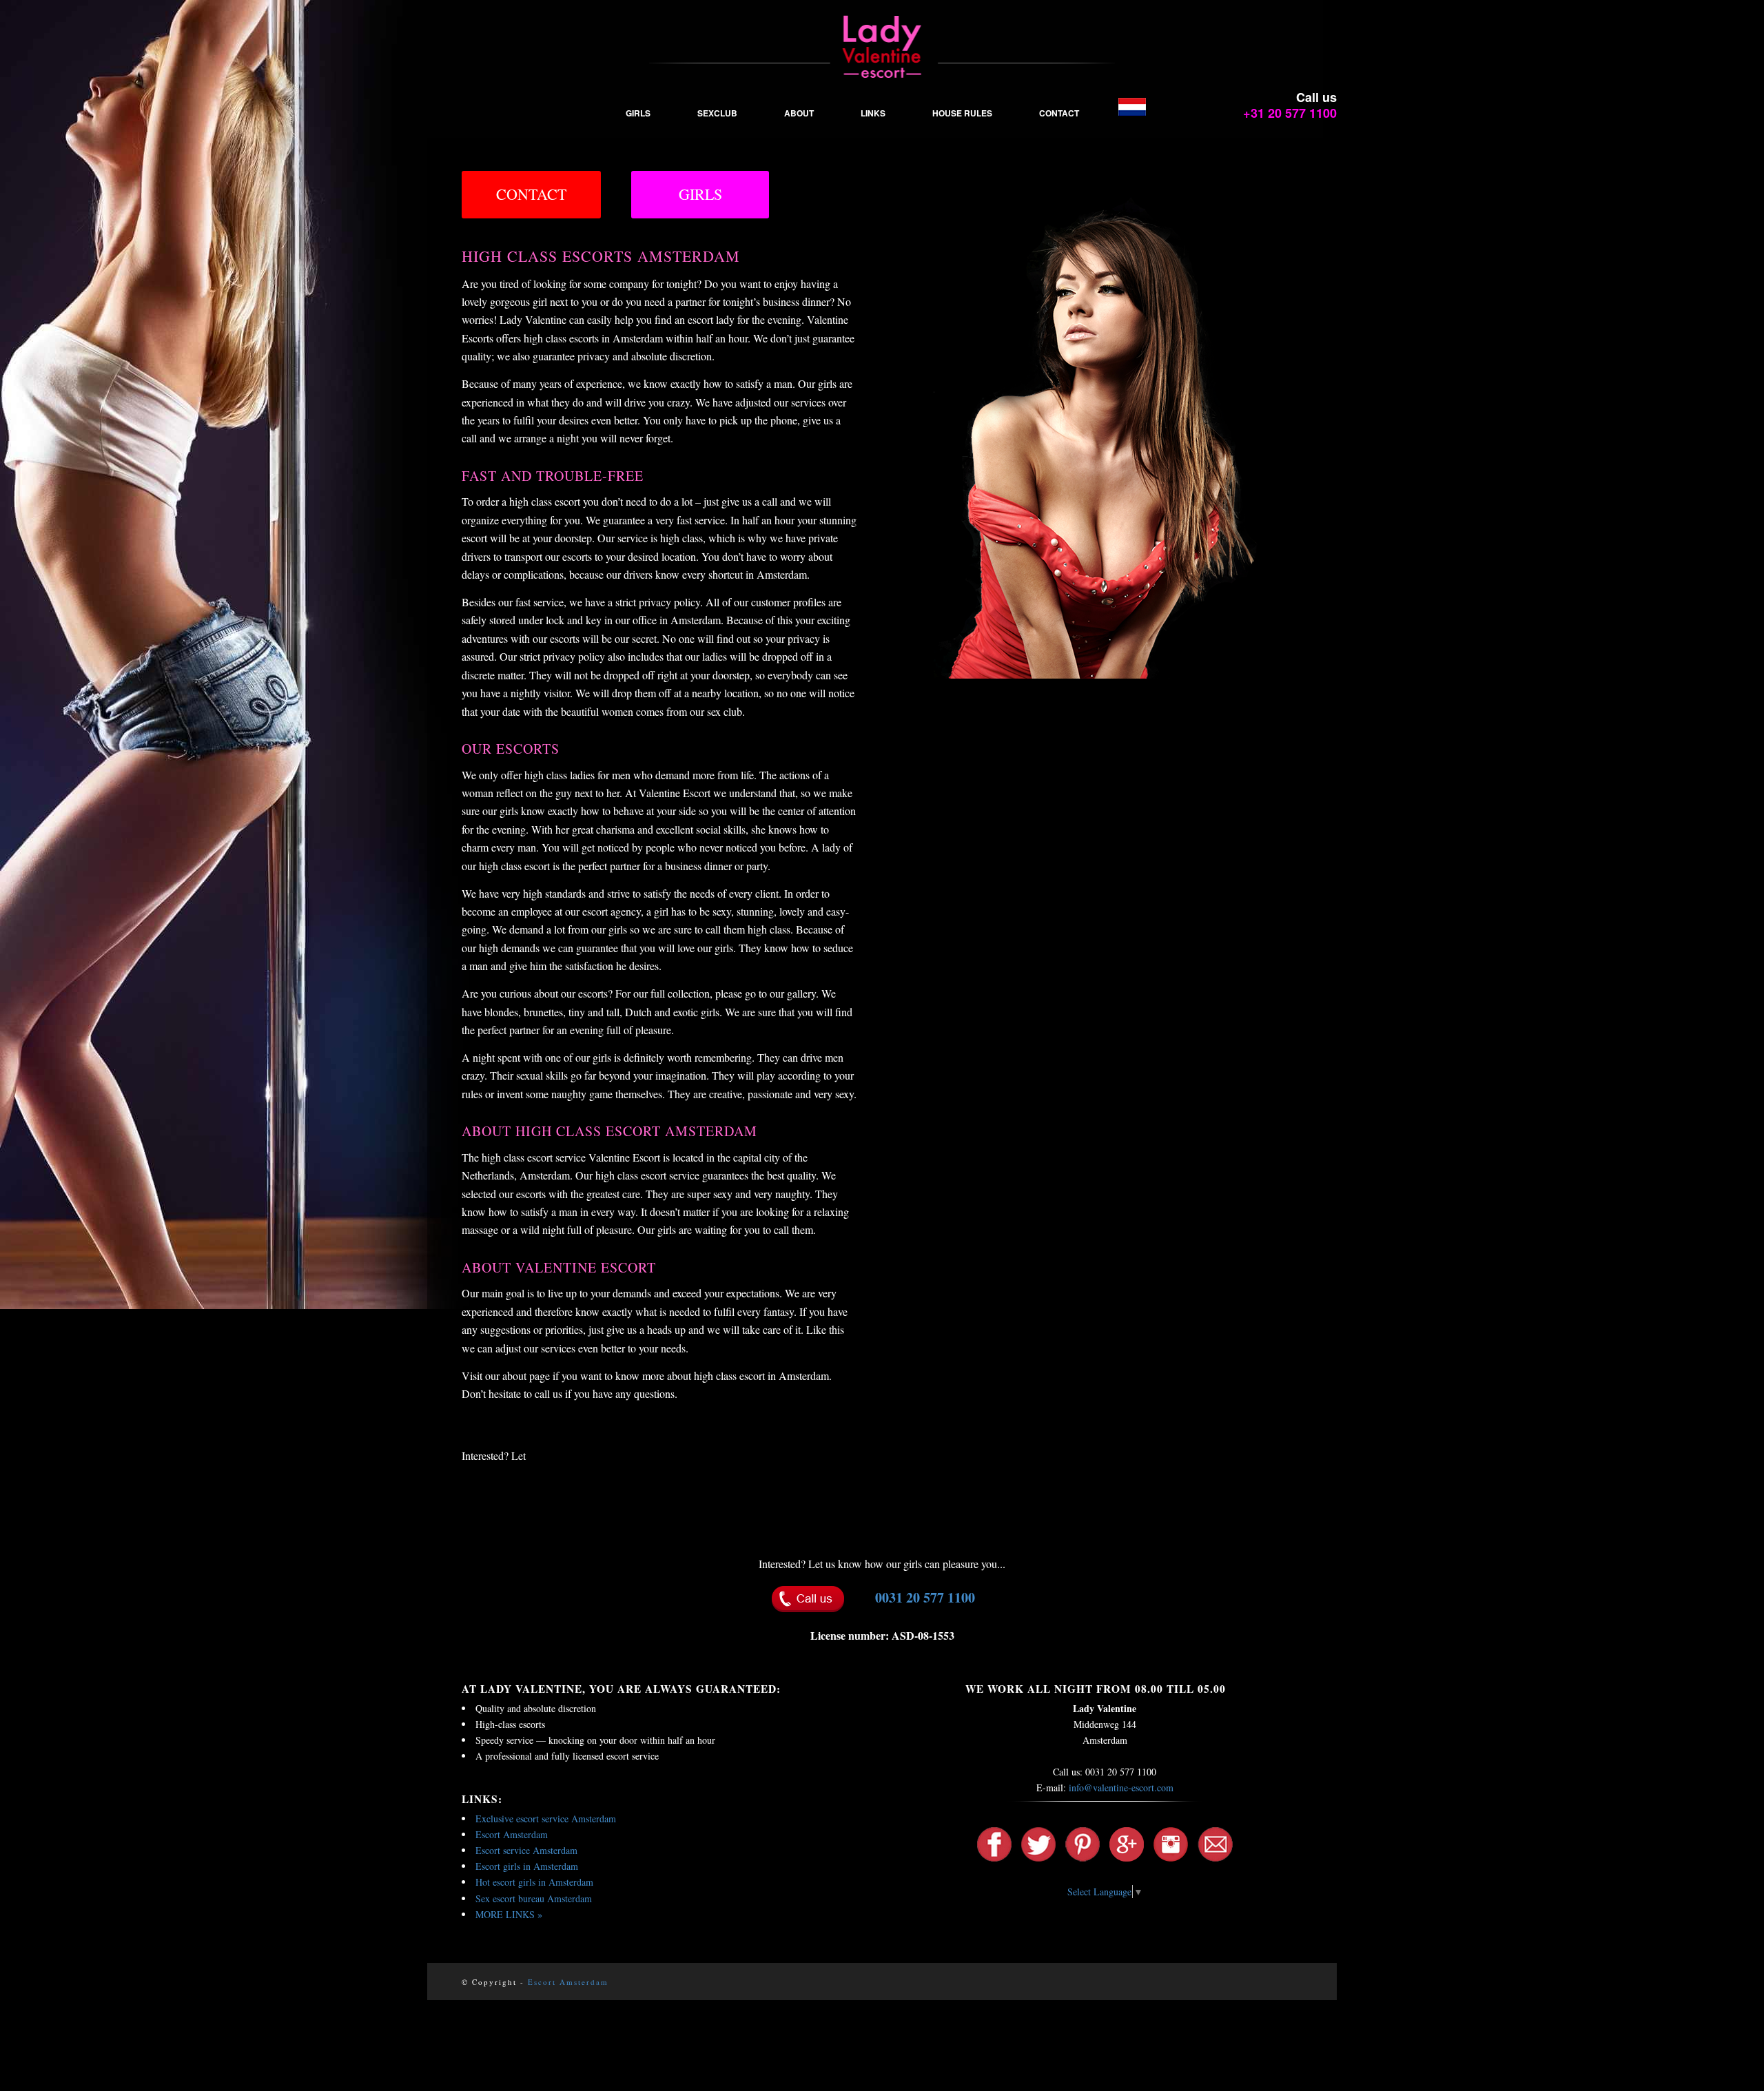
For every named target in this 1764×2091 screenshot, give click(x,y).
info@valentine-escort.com (1121, 1788)
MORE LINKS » (509, 1914)
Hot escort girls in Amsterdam (534, 1882)
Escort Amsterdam (512, 1834)
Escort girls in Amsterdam (527, 1866)
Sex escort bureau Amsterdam (534, 1898)
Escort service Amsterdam (526, 1850)
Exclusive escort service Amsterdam (546, 1819)
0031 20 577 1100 (925, 1597)
